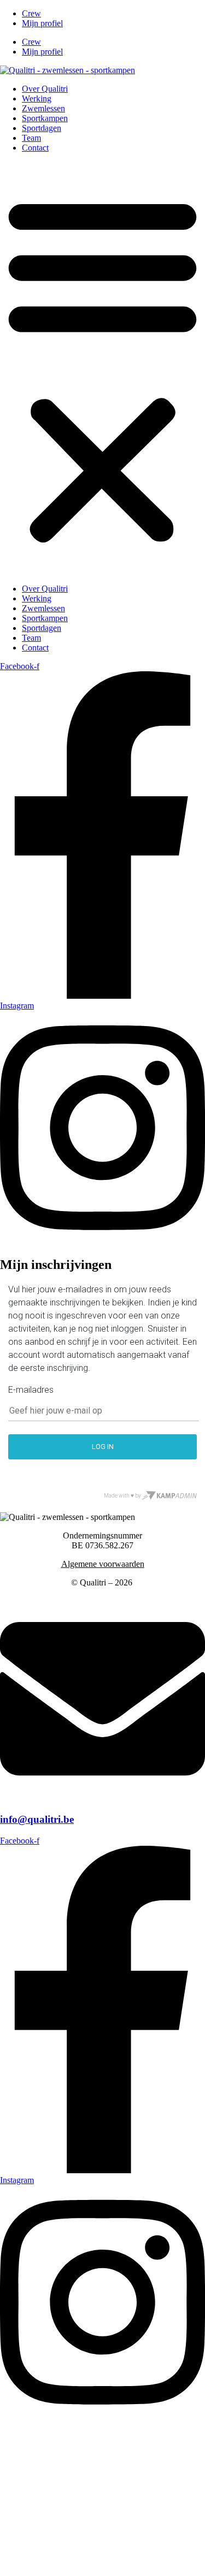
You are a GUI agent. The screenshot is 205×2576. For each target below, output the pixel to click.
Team (31, 138)
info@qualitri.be (37, 1819)
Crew (31, 13)
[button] (102, 368)
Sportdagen (42, 128)
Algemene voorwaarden (103, 1564)
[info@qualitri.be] (102, 1798)
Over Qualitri (45, 89)
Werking (37, 99)
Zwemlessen (43, 108)
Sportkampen (45, 118)
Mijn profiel (42, 23)
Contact (35, 148)
